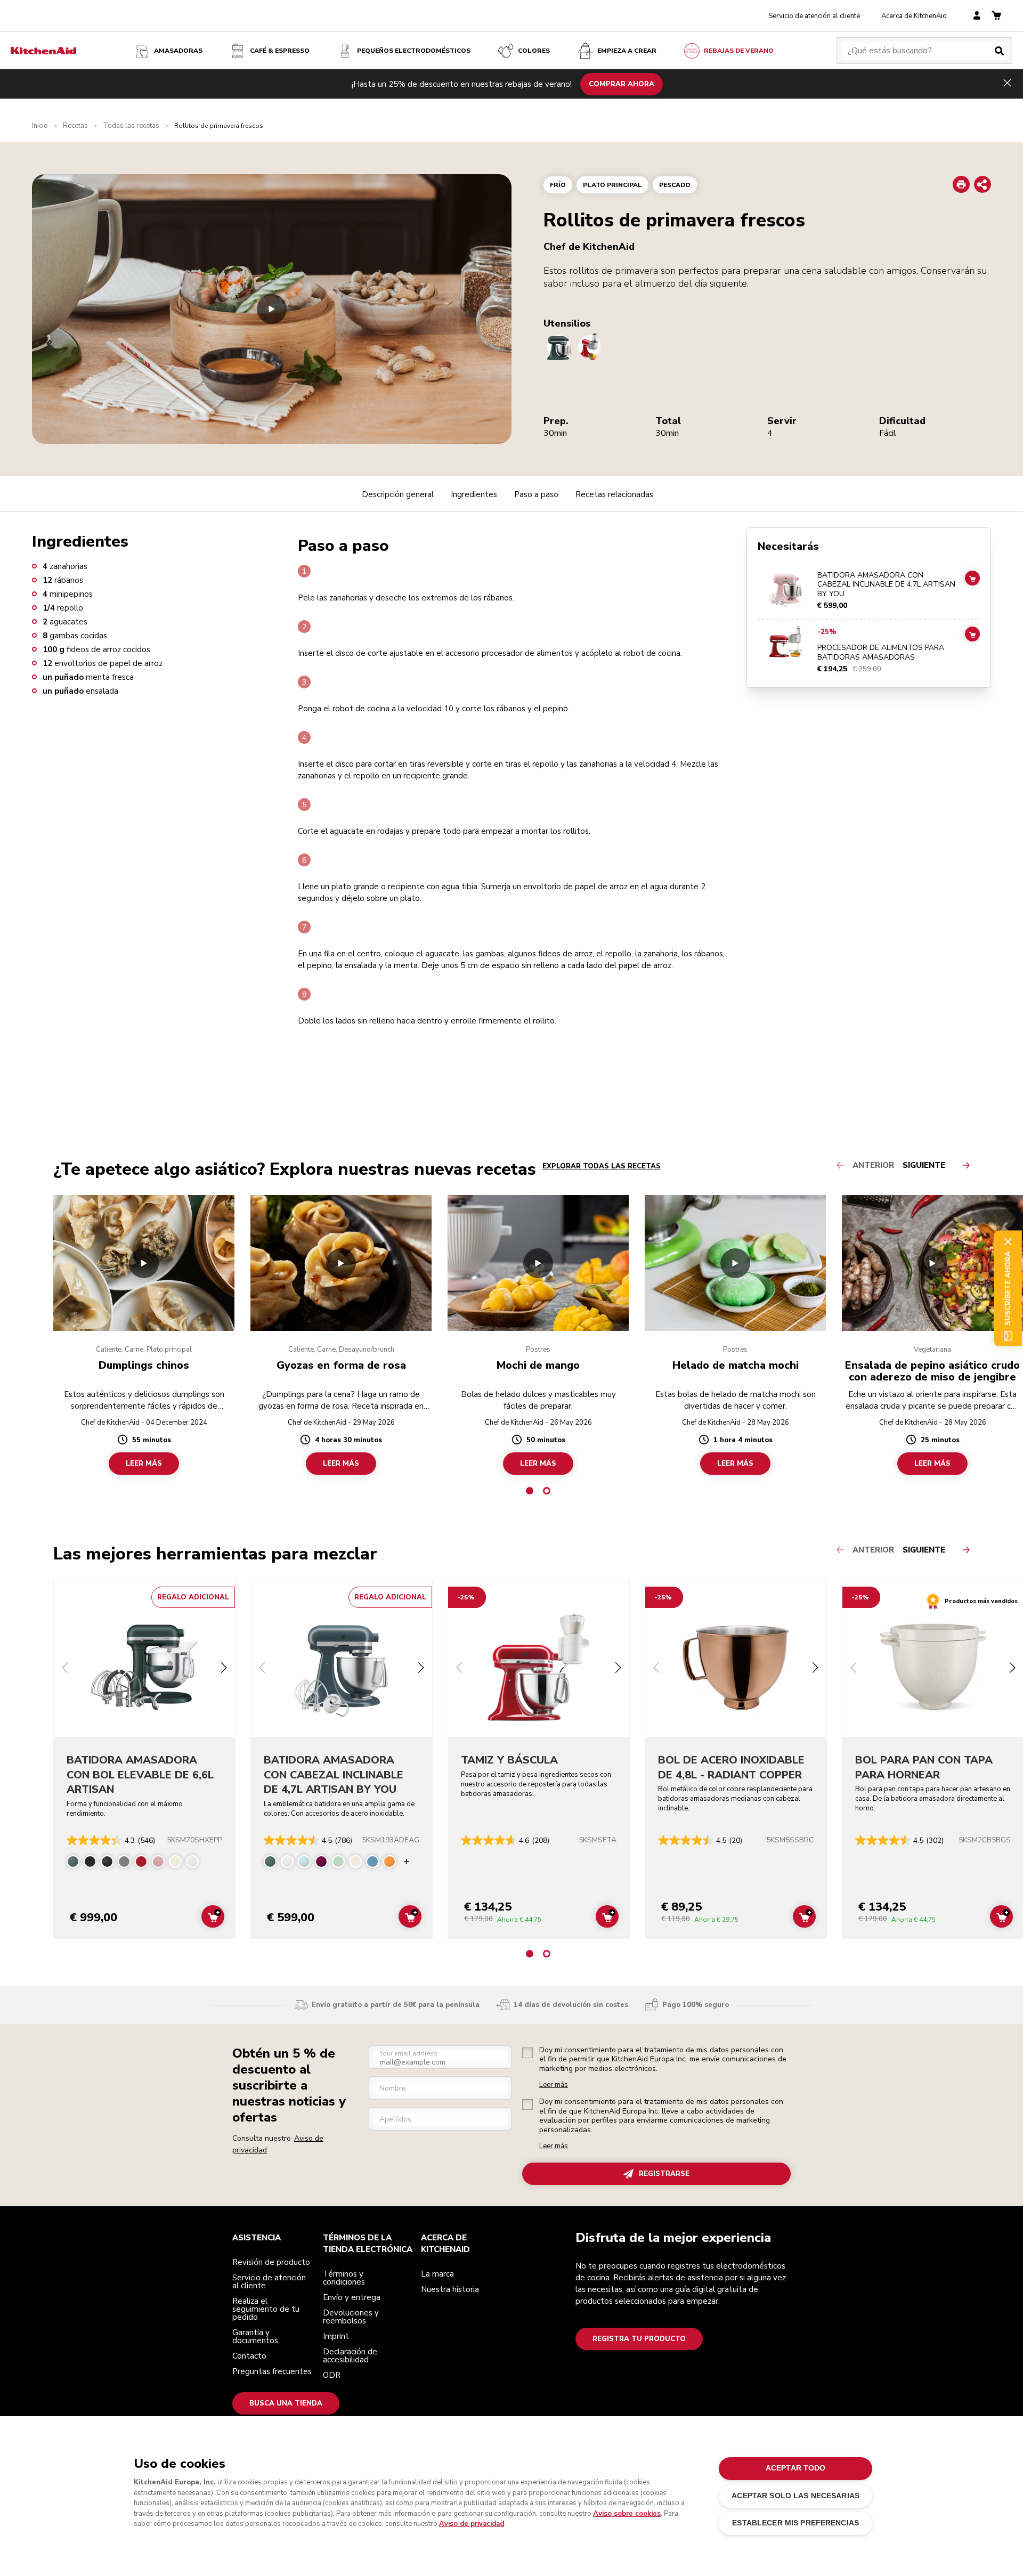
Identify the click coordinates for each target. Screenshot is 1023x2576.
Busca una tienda (286, 2403)
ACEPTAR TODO (796, 2468)
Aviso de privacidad (472, 2524)
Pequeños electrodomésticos (414, 51)
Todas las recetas (131, 126)
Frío (558, 185)
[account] (977, 16)
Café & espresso (280, 51)
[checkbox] (527, 2053)
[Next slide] (224, 1669)
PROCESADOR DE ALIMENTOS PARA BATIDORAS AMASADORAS (881, 653)
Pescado (675, 185)
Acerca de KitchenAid (914, 16)
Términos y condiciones (344, 2278)
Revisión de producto (271, 2262)
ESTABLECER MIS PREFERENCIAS (795, 2523)
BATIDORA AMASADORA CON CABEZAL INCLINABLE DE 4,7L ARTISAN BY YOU (886, 585)
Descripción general (398, 494)
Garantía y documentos (255, 2337)
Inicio (40, 126)
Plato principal (612, 185)
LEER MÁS (144, 1464)
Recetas (75, 126)
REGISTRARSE (664, 2174)
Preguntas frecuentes (272, 2371)
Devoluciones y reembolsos (351, 2317)
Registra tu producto (639, 2339)
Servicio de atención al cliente (814, 16)
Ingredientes (474, 494)
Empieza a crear (627, 51)
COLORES (534, 51)
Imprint (336, 2336)
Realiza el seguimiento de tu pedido (266, 2309)
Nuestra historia (450, 2289)
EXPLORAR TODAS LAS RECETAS (602, 1166)
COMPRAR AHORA (622, 84)
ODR (332, 2375)
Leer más (554, 2085)
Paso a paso (536, 494)
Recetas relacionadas (614, 494)
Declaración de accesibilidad (350, 2356)
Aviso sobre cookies (627, 2514)
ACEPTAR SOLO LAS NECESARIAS (795, 2496)
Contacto (249, 2356)
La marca (437, 2274)
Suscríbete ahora (1008, 1288)
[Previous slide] (65, 1669)
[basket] (996, 16)
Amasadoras (178, 51)
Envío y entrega (352, 2297)
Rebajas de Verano (739, 51)
